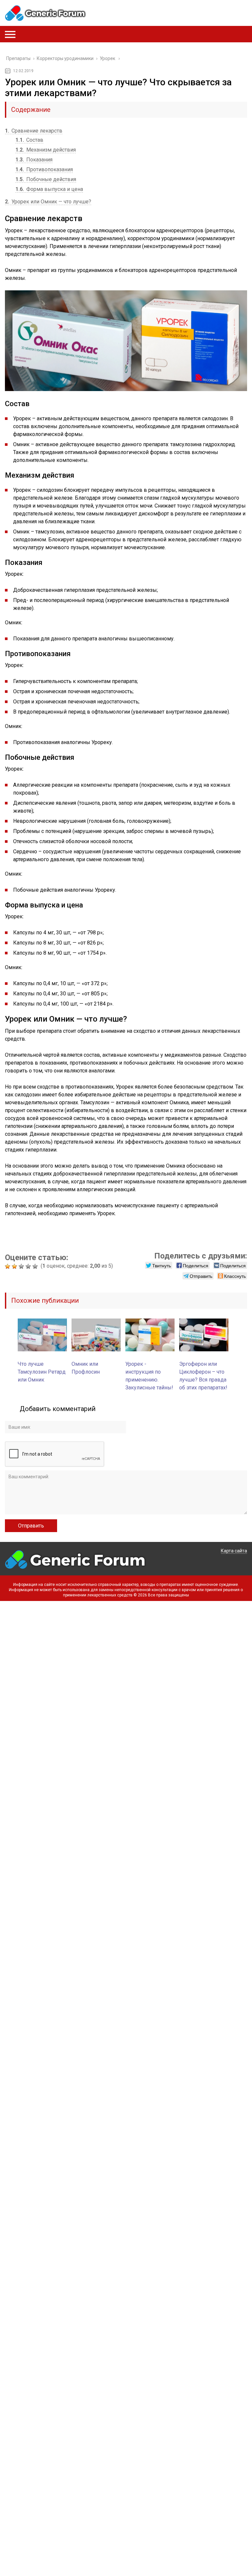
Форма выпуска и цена (49, 189)
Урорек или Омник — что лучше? (48, 202)
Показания (34, 160)
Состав (29, 140)
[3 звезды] (22, 1266)
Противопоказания (44, 169)
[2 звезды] (15, 1266)
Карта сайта (234, 1551)
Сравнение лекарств (34, 131)
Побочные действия (46, 179)
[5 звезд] (36, 1266)
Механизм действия (46, 150)
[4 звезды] (29, 1266)
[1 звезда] (8, 1266)
